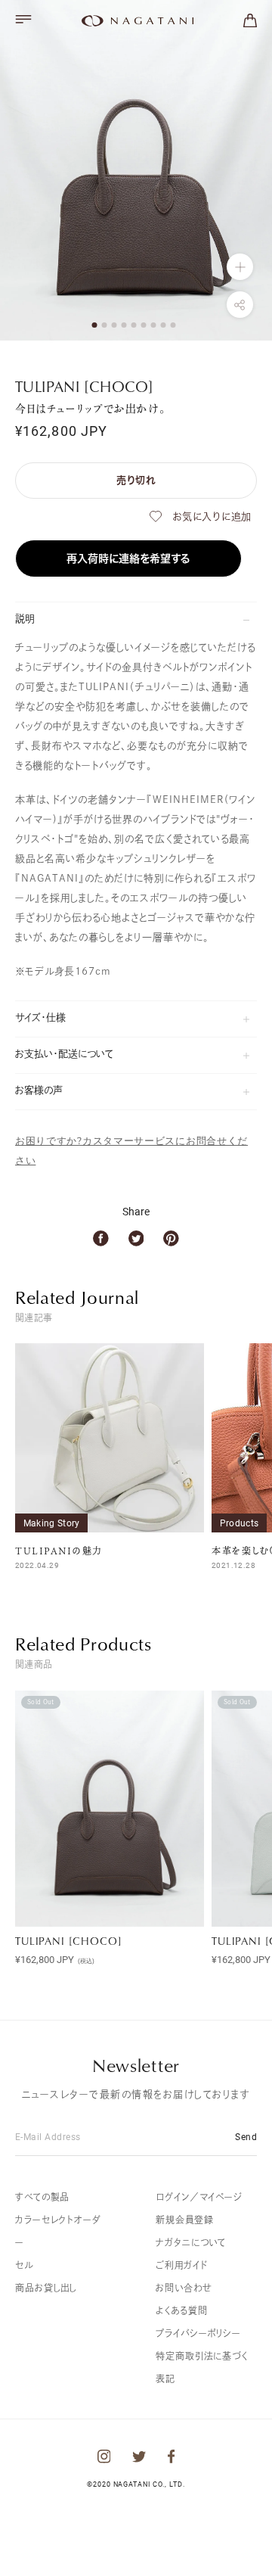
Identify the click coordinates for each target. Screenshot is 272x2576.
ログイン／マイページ (199, 2197)
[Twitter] (136, 1238)
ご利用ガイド (181, 2265)
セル (24, 2265)
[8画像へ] (164, 325)
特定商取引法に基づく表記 (202, 2367)
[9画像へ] (173, 325)
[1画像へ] (95, 325)
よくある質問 (181, 2310)
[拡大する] (240, 267)
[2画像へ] (105, 325)
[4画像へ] (124, 325)
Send (246, 2136)
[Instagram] (104, 2456)
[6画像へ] (144, 325)
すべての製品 (42, 2197)
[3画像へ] (114, 325)
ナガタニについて (191, 2242)
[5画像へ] (134, 325)
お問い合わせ (184, 2288)
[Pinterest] (171, 1238)
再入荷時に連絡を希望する (128, 558)
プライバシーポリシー (198, 2333)
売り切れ (136, 480)
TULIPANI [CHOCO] (68, 1941)
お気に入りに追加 (212, 516)
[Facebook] (101, 1238)
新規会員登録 (184, 2220)
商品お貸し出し (46, 2288)
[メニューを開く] (23, 19)
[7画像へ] (154, 325)
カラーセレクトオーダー (58, 2231)
